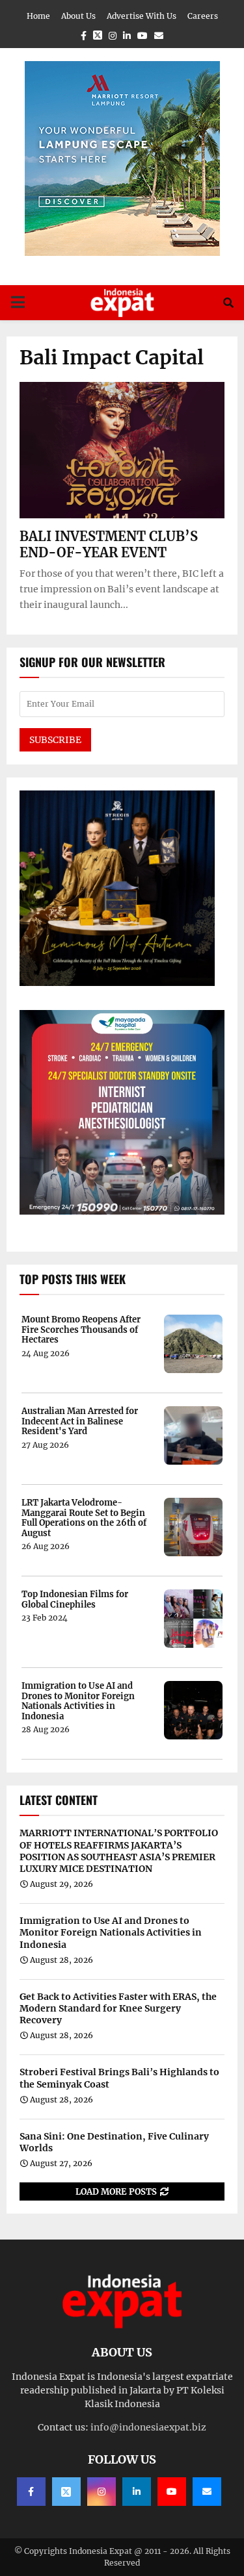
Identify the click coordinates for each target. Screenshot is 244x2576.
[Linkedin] (137, 2492)
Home (38, 16)
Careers (203, 16)
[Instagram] (102, 2492)
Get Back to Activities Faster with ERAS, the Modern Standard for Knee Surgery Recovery (118, 2008)
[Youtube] (172, 2492)
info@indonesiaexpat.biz (148, 2427)
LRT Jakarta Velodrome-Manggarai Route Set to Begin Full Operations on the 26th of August (84, 1518)
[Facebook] (31, 2492)
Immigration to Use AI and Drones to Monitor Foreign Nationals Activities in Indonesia (78, 1701)
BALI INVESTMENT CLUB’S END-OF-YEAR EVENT (109, 544)
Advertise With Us (142, 16)
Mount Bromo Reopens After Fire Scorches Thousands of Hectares (81, 1330)
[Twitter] (66, 2492)
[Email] (207, 2492)
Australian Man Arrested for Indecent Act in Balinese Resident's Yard (80, 1421)
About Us (78, 16)
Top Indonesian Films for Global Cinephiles (75, 1599)
